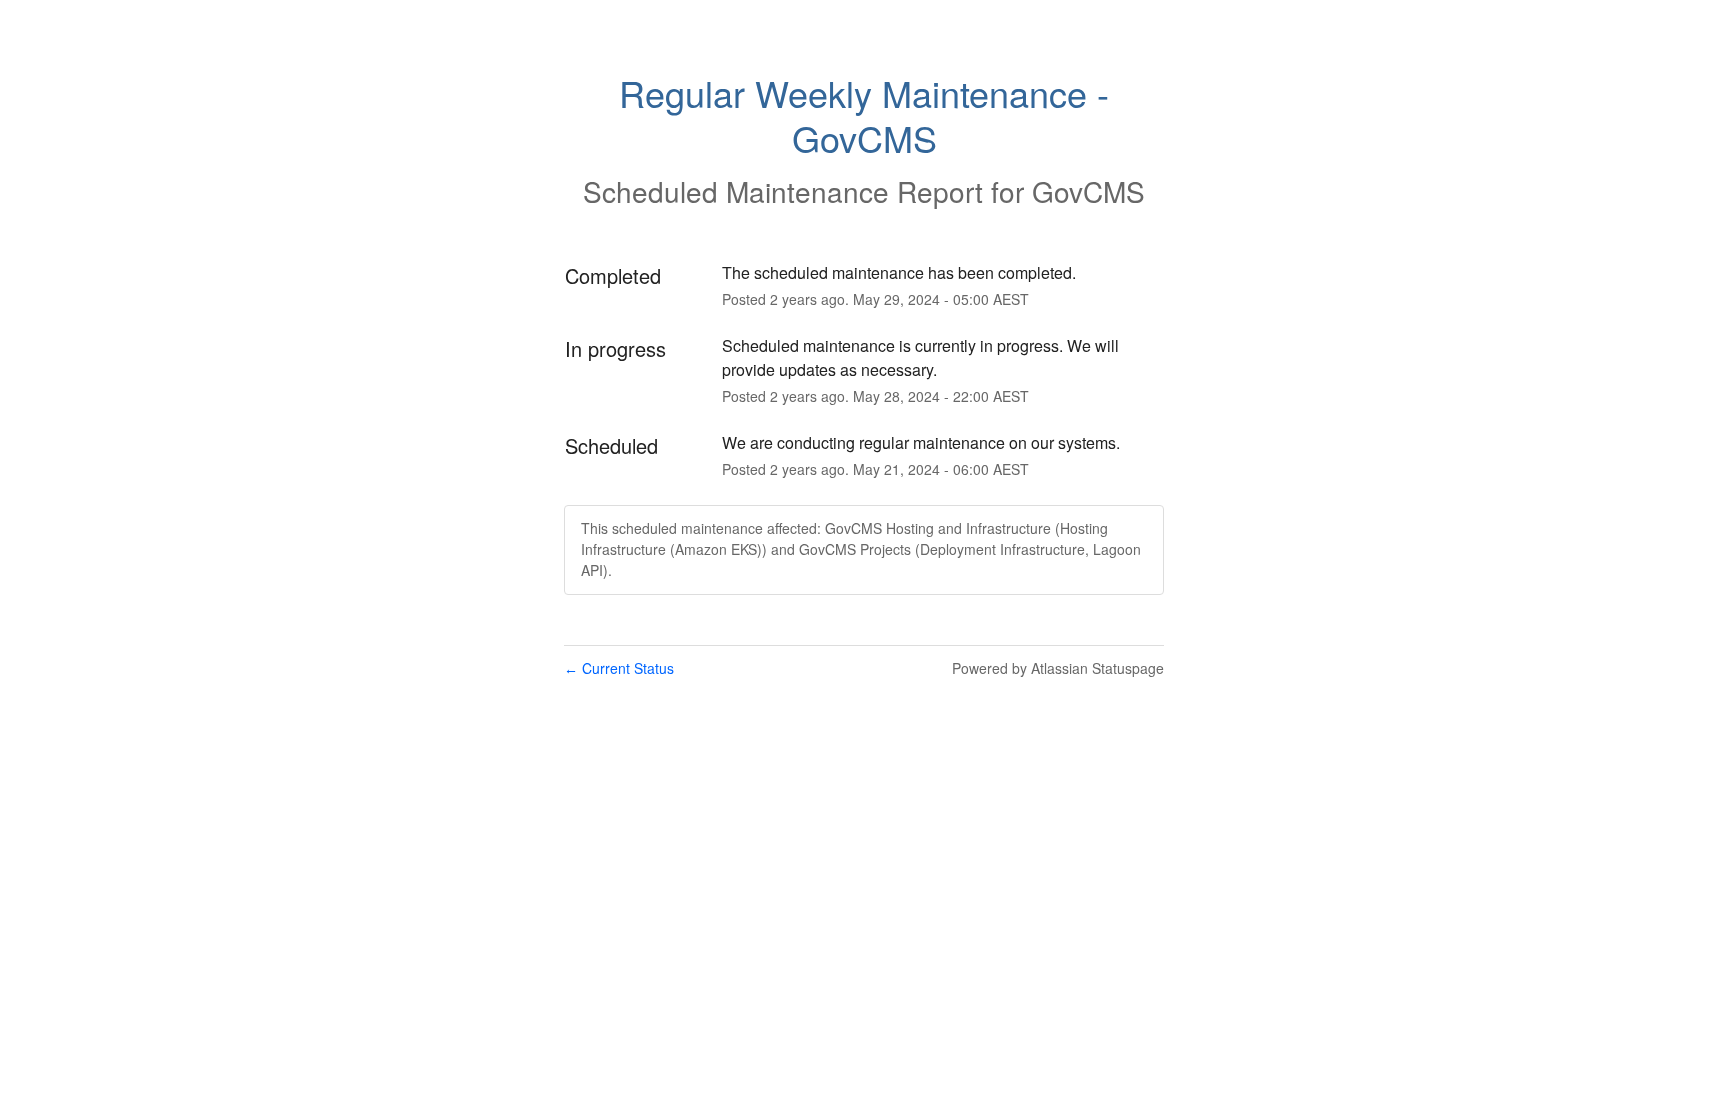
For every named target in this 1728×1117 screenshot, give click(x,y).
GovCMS (1088, 191)
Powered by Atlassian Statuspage (1058, 668)
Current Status (619, 668)
